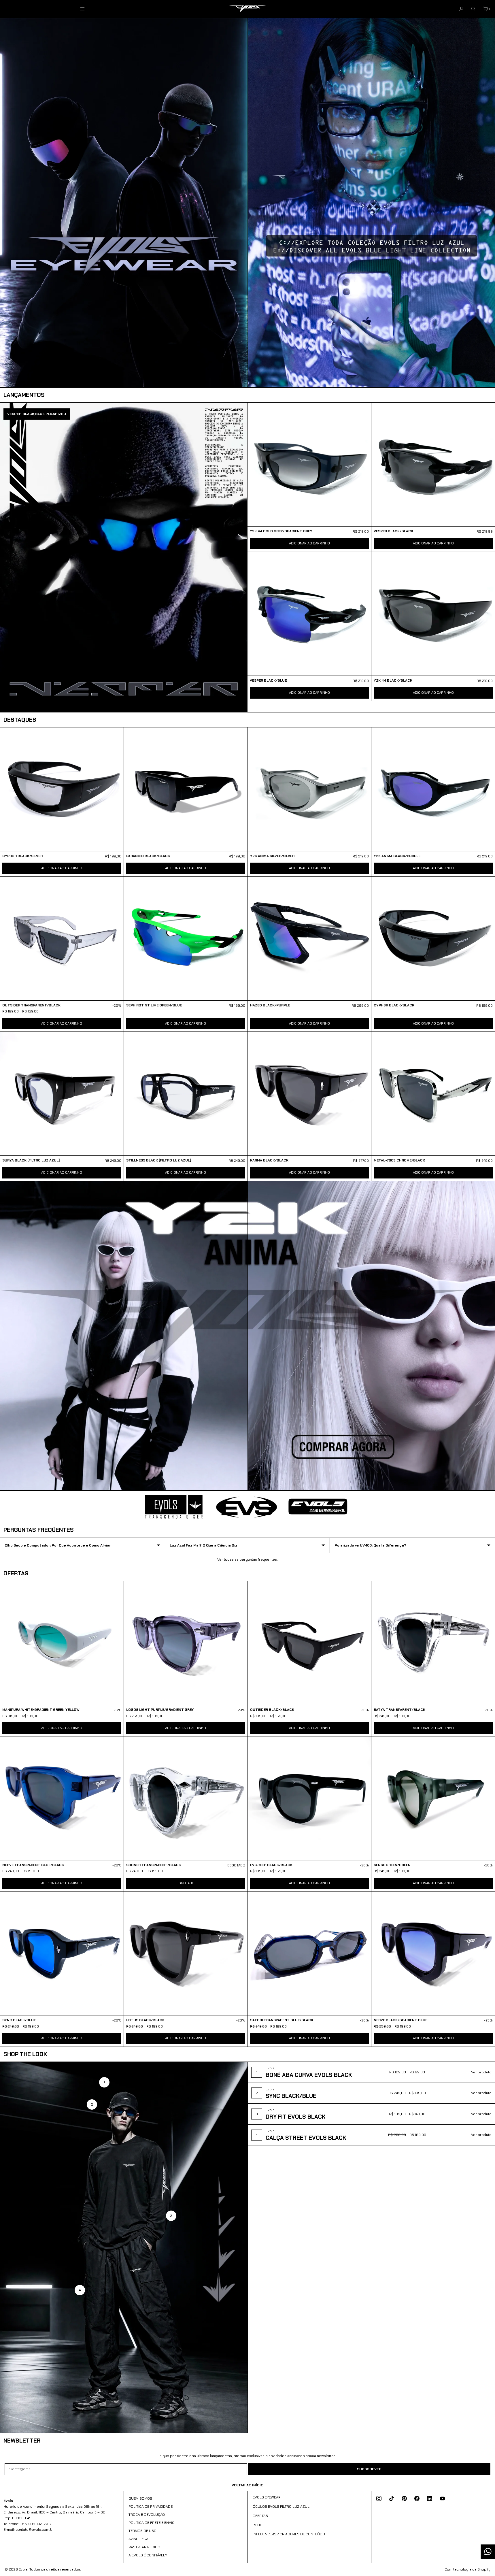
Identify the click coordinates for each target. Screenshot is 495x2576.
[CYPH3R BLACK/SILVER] (62, 789)
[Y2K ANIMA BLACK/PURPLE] (433, 789)
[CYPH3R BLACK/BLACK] (433, 939)
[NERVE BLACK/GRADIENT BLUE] (433, 1953)
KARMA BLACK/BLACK (269, 1160)
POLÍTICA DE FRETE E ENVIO (152, 2523)
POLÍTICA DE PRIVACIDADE (151, 2507)
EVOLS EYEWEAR (267, 2497)
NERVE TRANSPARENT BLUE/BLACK (33, 1865)
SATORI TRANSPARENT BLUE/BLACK (282, 2020)
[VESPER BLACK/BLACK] (433, 464)
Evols (23, 2569)
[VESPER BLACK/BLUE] (309, 614)
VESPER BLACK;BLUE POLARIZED (37, 414)
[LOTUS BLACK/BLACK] (186, 1953)
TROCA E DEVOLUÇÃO (147, 2515)
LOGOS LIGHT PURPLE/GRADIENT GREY (160, 1710)
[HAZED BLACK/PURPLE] (310, 939)
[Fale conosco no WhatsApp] (488, 2552)
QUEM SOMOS (140, 2498)
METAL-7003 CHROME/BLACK (399, 1160)
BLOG (258, 2525)
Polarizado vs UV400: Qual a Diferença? (370, 1545)
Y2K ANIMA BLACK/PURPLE (397, 856)
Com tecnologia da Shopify (467, 2569)
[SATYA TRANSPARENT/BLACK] (433, 1643)
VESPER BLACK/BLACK (393, 531)
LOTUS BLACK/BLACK (145, 2020)
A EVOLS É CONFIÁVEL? (148, 2555)
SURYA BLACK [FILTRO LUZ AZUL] (31, 1160)
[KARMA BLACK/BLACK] (310, 1094)
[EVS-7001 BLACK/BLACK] (310, 1798)
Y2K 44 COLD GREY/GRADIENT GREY (281, 531)
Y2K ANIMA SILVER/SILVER (272, 856)
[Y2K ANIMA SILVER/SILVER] (310, 789)
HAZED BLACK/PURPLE (270, 1005)
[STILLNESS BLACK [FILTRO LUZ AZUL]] (186, 1094)
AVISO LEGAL (139, 2539)
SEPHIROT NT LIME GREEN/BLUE (154, 1005)
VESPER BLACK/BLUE (268, 680)
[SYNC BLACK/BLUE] (62, 1953)
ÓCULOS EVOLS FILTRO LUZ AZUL (281, 2507)
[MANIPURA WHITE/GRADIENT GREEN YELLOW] (62, 1643)
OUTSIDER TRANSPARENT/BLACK (31, 1005)
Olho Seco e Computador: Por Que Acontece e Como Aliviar (58, 1545)
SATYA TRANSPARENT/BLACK (399, 1710)
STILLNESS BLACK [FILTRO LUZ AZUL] (159, 1160)
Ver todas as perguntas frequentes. (247, 1559)
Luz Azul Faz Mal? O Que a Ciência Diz (204, 1545)
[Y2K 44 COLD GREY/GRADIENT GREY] (309, 464)
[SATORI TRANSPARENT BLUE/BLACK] (310, 1953)
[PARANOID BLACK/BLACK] (186, 789)
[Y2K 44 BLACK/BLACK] (433, 614)
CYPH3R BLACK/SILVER (22, 856)
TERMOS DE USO (142, 2531)
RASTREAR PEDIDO (144, 2547)
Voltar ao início (247, 2485)
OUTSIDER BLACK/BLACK (272, 1710)
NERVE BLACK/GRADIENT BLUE (400, 2020)
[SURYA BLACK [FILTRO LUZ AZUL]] (62, 1094)
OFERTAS (260, 2516)
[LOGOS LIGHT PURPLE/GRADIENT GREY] (186, 1643)
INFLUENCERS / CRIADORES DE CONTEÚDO (289, 2534)
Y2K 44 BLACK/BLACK (393, 680)
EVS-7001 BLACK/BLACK (271, 1865)
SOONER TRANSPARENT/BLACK (154, 1865)
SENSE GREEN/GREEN (392, 1865)
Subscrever (369, 2469)
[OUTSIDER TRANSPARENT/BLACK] (62, 939)
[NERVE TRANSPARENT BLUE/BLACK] (62, 1798)
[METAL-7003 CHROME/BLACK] (433, 1094)
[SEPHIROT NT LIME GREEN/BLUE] (186, 939)
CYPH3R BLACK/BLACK (394, 1005)
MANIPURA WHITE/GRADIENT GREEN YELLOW (41, 1710)
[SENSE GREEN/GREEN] (433, 1798)
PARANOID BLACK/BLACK (148, 856)
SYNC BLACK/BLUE (19, 2020)
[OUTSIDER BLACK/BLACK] (310, 1643)
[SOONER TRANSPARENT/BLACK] (186, 1798)
